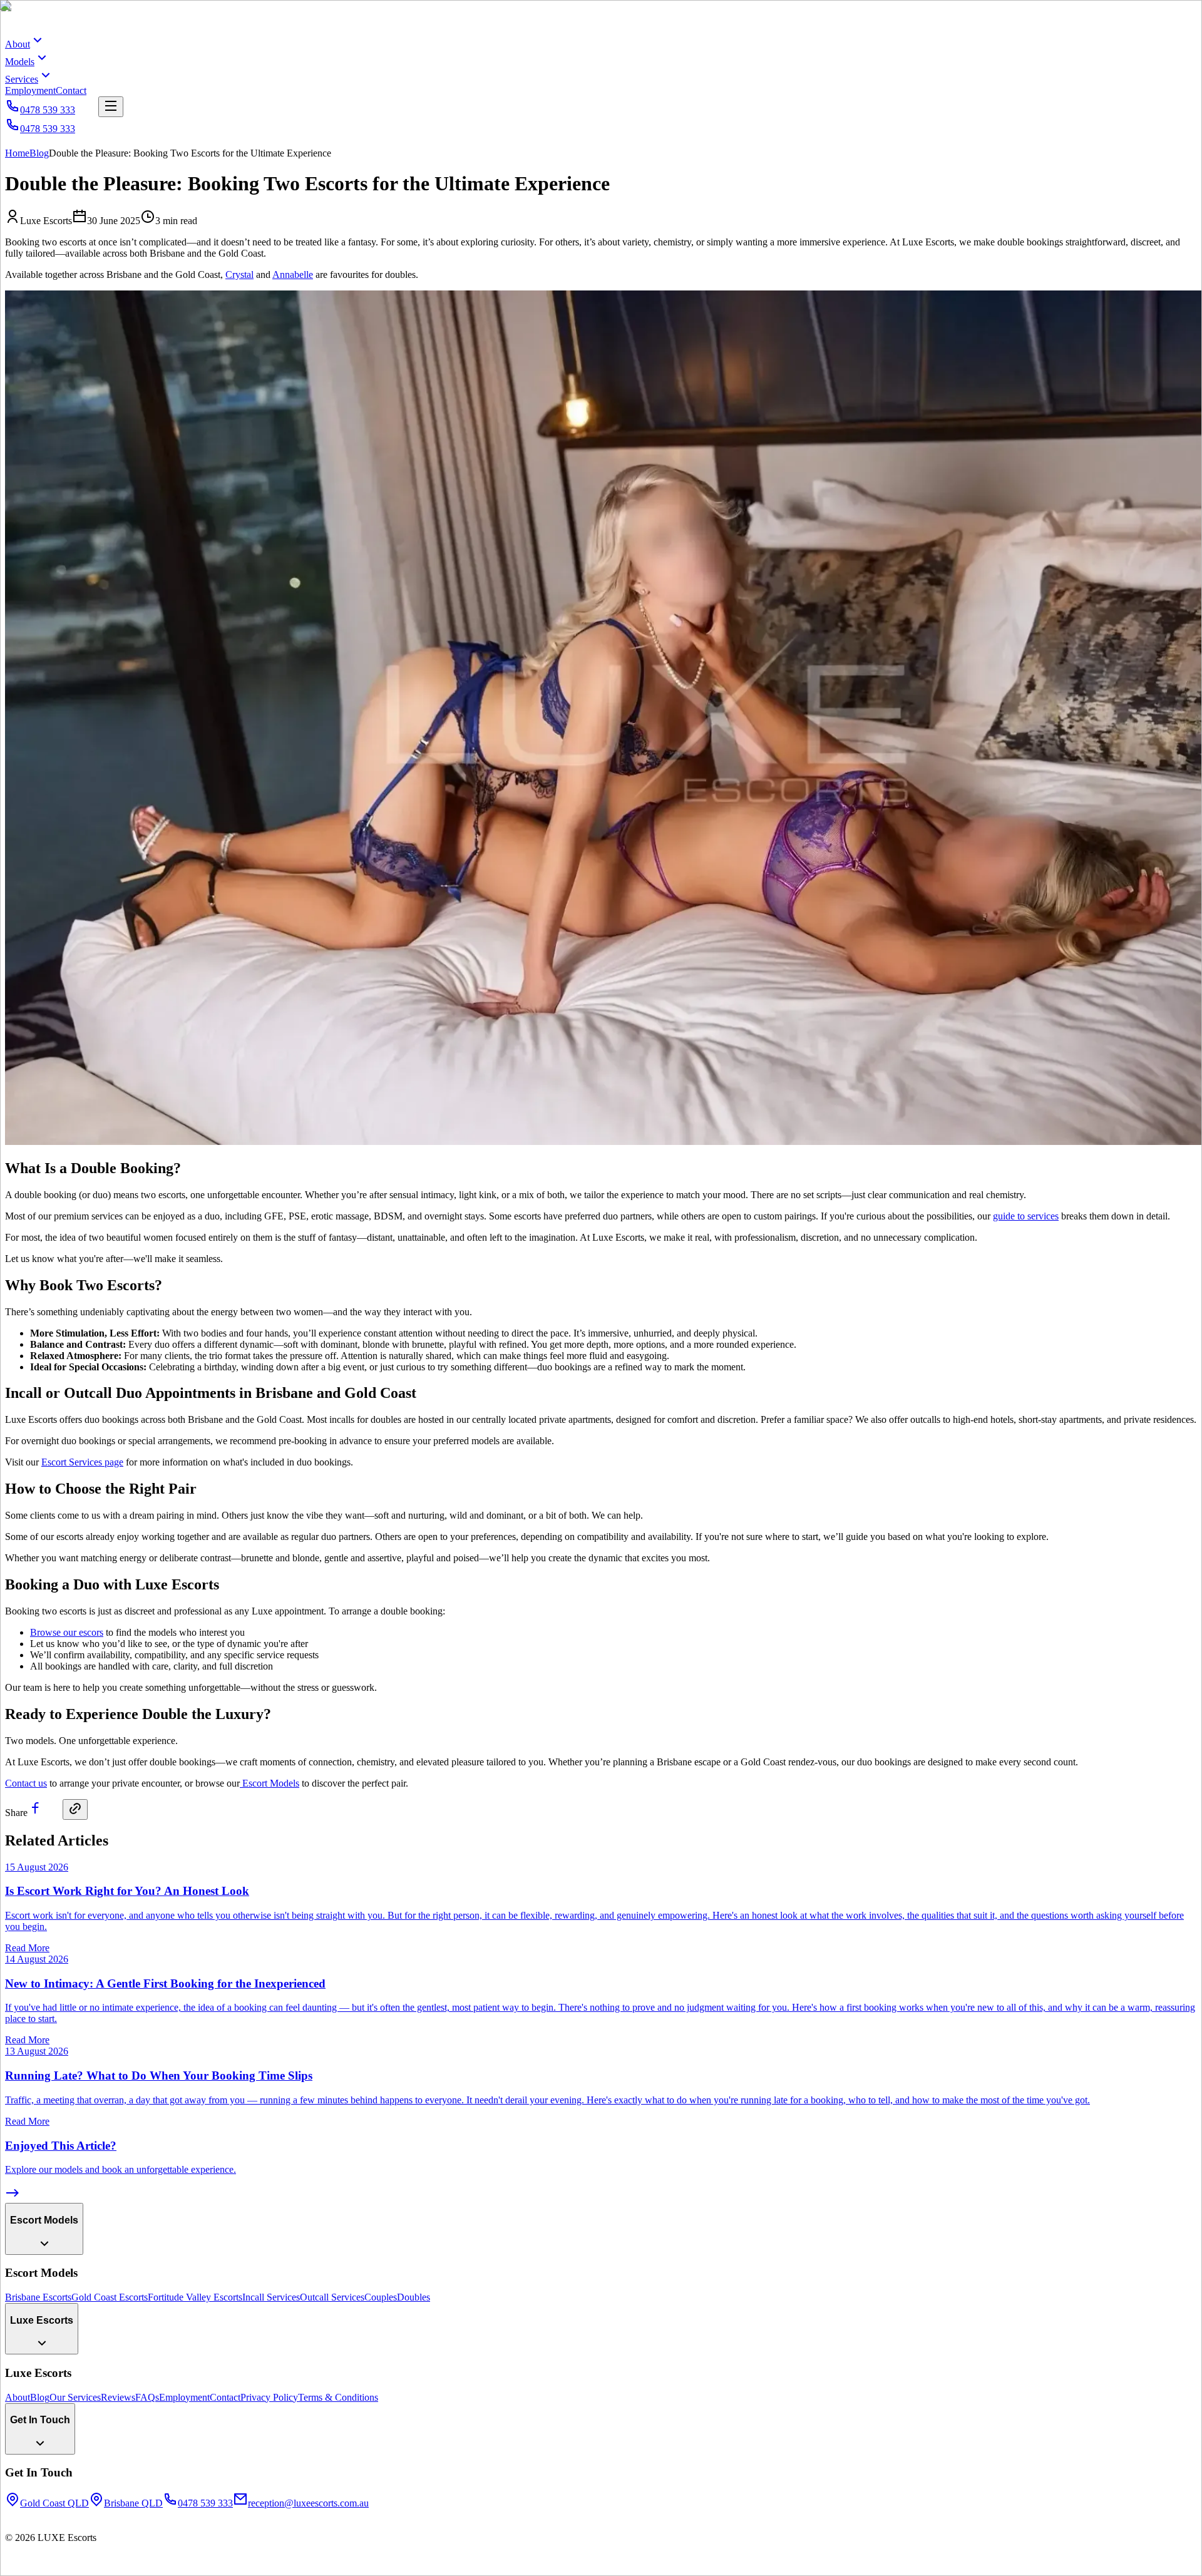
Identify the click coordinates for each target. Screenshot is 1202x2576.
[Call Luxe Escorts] (13, 2565)
